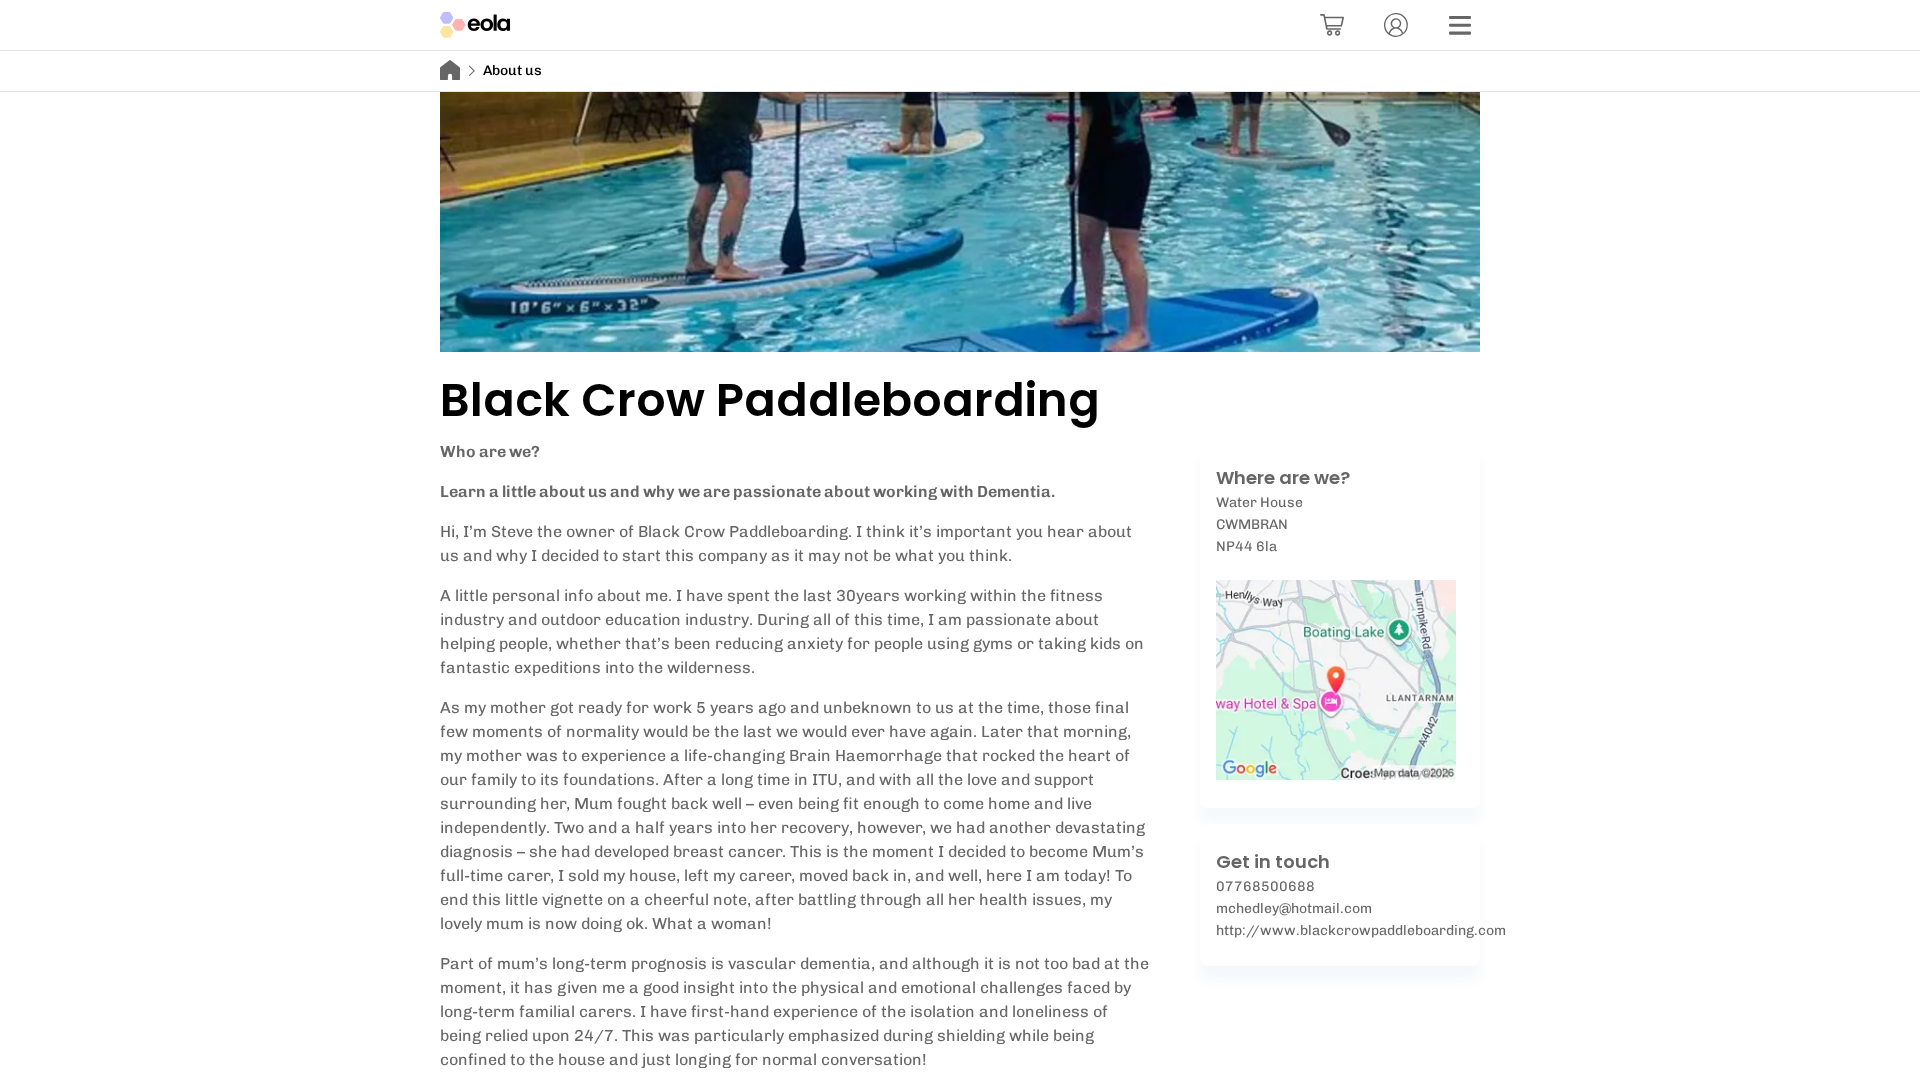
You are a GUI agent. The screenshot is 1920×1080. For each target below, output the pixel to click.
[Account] (1396, 25)
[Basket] (1332, 25)
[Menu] (1460, 25)
